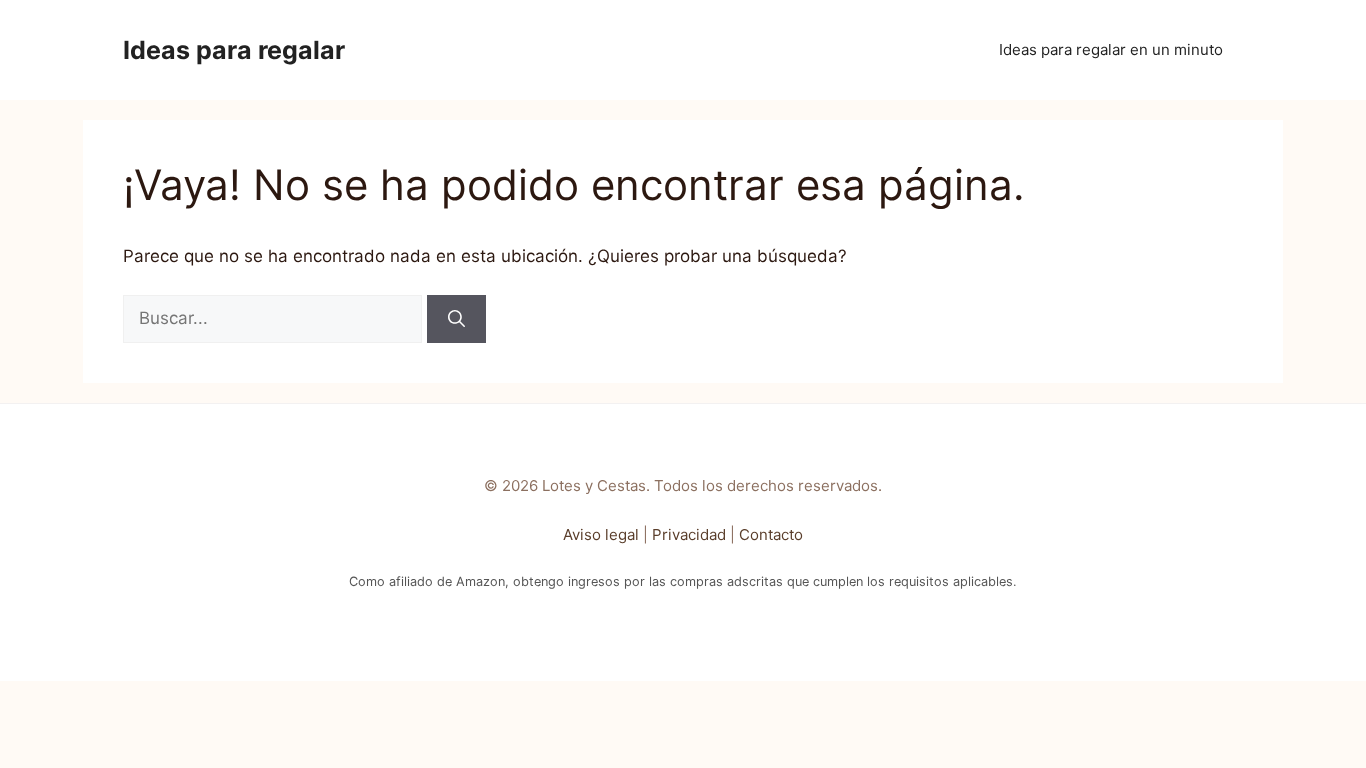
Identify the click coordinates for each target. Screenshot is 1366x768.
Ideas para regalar (234, 50)
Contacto (771, 534)
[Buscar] (456, 319)
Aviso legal (601, 534)
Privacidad (689, 534)
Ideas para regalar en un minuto (1111, 49)
